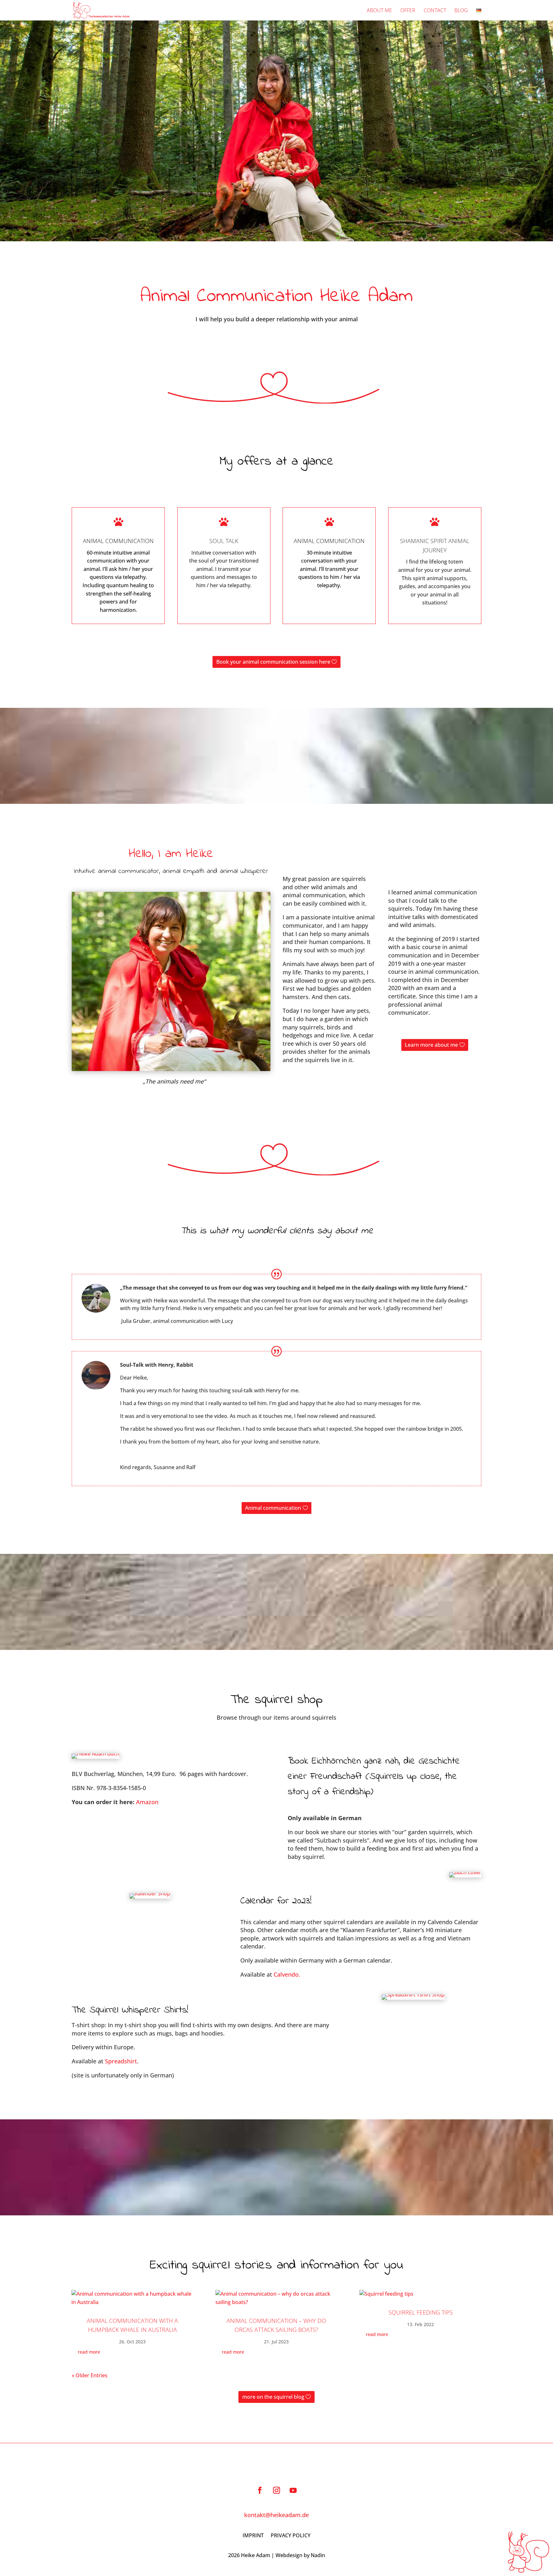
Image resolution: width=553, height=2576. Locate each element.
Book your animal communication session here (273, 662)
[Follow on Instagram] (276, 2490)
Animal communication (273, 1508)
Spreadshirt (120, 2061)
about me (379, 11)
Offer (408, 11)
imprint (253, 2535)
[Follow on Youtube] (293, 2490)
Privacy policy (291, 2535)
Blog (461, 11)
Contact (435, 11)
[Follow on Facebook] (260, 2490)
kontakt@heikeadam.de (276, 2515)
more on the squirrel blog (273, 2397)
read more (89, 2352)
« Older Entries (90, 2375)
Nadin (318, 2555)
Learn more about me (431, 1045)
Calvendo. (287, 1974)
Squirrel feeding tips (421, 2312)
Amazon (147, 1802)
